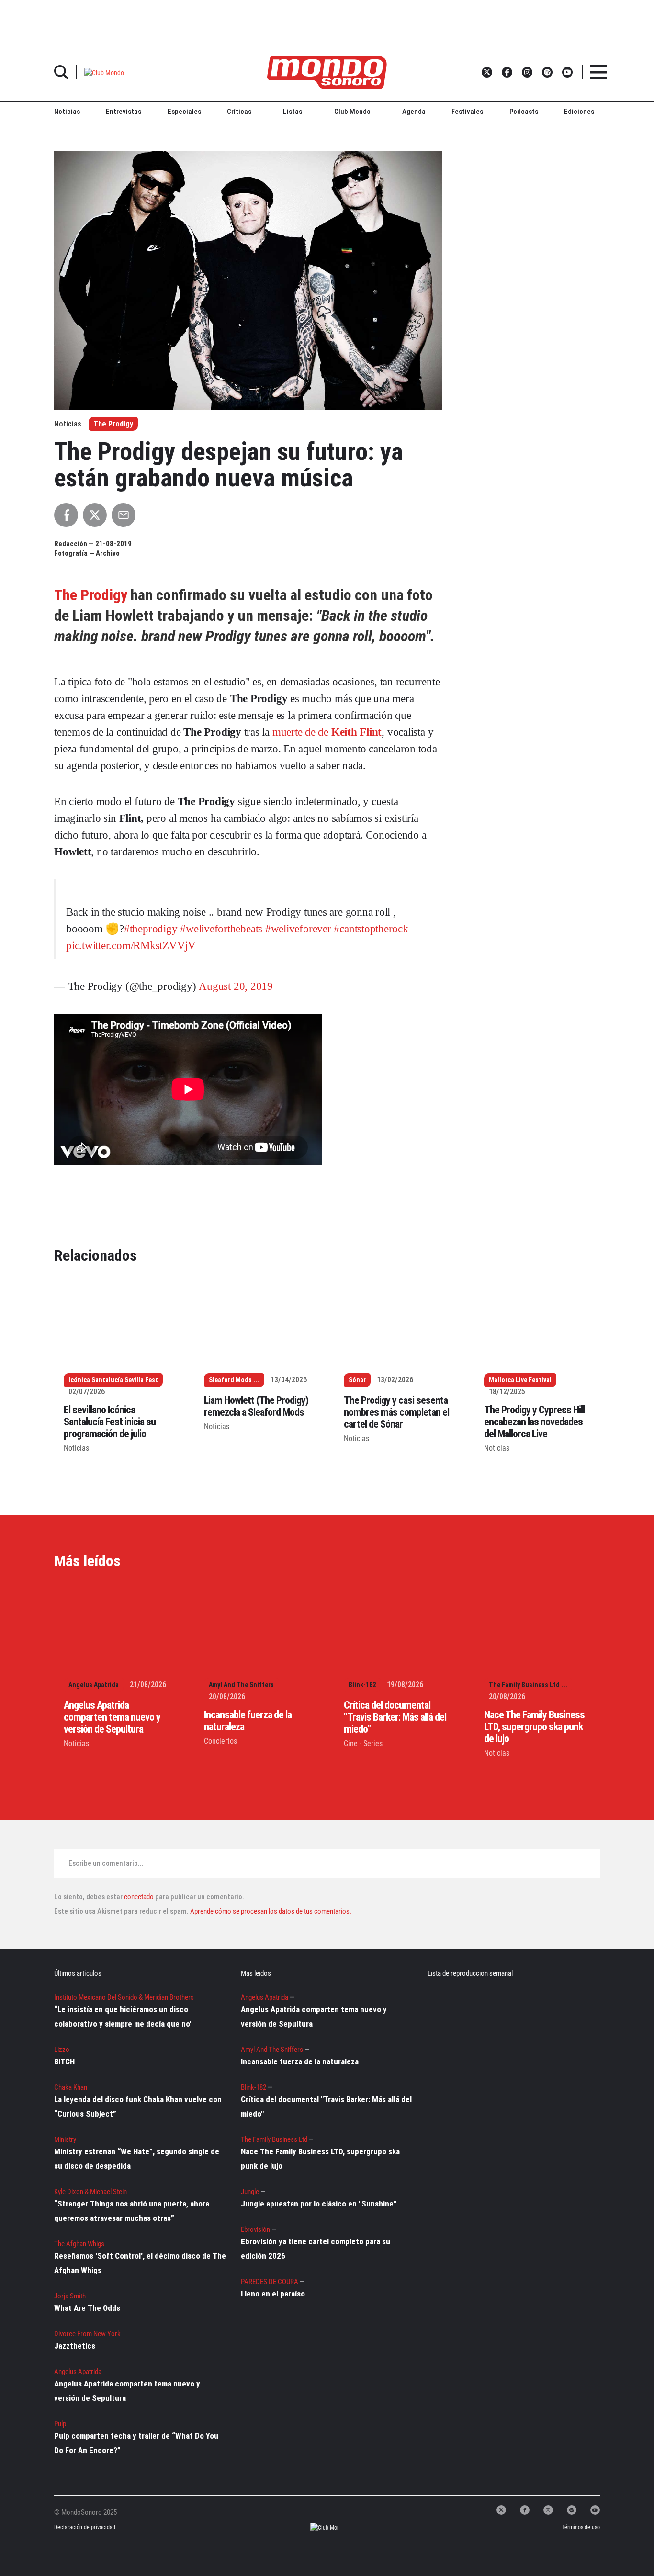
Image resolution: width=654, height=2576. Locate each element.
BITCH (64, 2061)
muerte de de (327, 732)
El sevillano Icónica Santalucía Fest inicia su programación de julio (110, 1422)
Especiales (184, 112)
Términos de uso (581, 2527)
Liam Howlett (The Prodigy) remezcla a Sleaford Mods (256, 1406)
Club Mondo (352, 112)
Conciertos (220, 1741)
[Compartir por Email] (124, 515)
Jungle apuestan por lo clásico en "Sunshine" (319, 2204)
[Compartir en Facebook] (66, 515)
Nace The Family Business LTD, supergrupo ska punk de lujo (534, 1727)
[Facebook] (525, 2510)
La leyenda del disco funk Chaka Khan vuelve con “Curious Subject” (138, 2106)
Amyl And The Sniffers (241, 1685)
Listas (293, 112)
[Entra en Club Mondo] (316, 2527)
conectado (139, 1897)
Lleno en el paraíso (273, 2294)
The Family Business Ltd (524, 1685)
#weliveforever (298, 929)
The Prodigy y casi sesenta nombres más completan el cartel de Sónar (396, 1412)
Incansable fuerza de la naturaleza (300, 2061)
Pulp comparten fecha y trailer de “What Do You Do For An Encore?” (136, 2443)
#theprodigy (151, 929)
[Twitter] (501, 2510)
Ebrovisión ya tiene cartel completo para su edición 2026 (316, 2249)
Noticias (67, 112)
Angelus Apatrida (94, 1685)
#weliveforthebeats (221, 929)
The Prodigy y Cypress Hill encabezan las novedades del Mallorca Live (534, 1422)
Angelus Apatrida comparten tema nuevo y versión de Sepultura (112, 1717)
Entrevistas (124, 112)
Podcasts (524, 112)
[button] (104, 72)
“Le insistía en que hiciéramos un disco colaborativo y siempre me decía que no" (123, 2016)
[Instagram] (548, 2510)
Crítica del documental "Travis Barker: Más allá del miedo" (395, 1717)
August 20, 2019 (236, 986)
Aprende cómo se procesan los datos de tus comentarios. (270, 1911)
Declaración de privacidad (85, 2527)
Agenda (414, 112)
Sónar (357, 1380)
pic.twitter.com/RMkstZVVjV (131, 946)
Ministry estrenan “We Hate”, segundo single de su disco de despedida (137, 2159)
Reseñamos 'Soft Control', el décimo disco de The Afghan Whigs (140, 2263)
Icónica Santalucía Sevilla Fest (113, 1380)
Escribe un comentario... (106, 1863)
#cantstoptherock (371, 929)
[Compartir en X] (95, 515)
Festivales (467, 112)
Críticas (239, 112)
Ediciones (579, 112)
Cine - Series (363, 1743)
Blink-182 (362, 1685)
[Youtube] (595, 2510)
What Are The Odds (87, 2308)
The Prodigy (113, 424)
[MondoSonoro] (327, 72)
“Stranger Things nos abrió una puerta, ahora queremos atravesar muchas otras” (132, 2211)
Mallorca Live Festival (520, 1380)
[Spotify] (572, 2510)
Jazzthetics (75, 2346)
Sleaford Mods (230, 1380)
